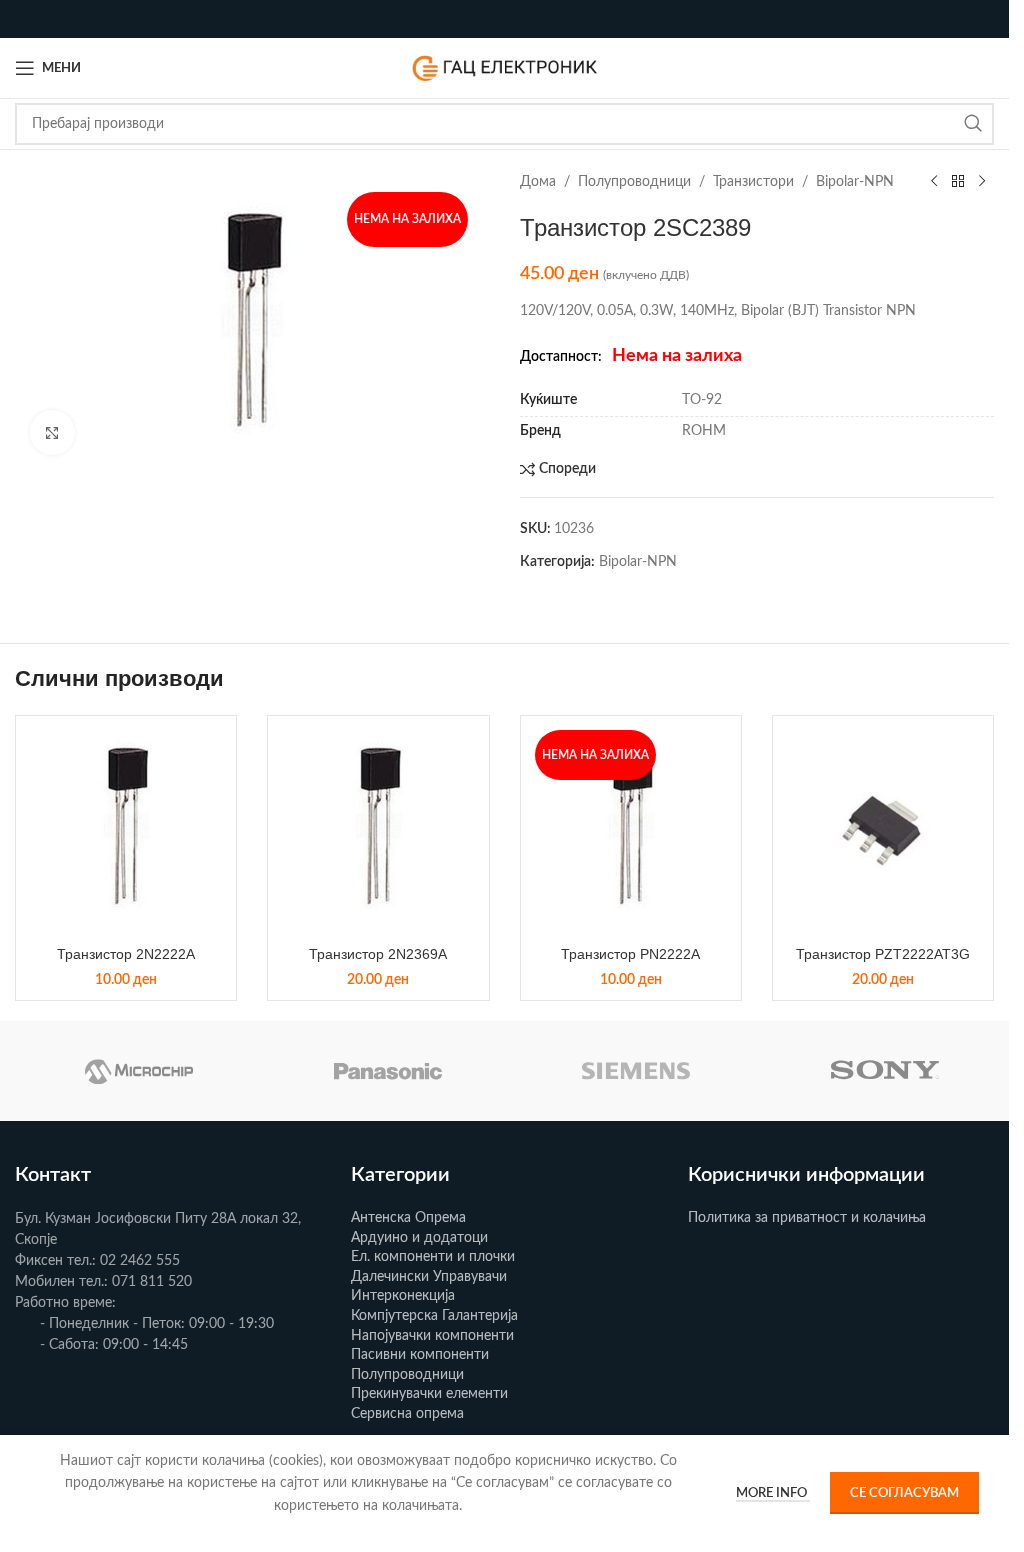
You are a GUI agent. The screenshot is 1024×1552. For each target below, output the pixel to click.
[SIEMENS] (636, 1071)
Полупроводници (634, 182)
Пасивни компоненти (420, 1355)
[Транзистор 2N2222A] (126, 826)
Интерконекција (403, 1296)
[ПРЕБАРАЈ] (973, 124)
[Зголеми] (52, 432)
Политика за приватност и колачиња (807, 1218)
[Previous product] (934, 182)
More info (773, 1493)
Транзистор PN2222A (630, 954)
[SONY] (885, 1071)
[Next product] (982, 182)
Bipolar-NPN (855, 182)
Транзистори (753, 182)
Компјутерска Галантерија (434, 1316)
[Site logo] (505, 68)
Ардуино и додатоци (419, 1238)
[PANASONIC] (388, 1071)
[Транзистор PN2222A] (631, 826)
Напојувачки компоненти (432, 1336)
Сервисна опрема (407, 1414)
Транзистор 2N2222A (126, 954)
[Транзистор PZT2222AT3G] (883, 826)
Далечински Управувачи (429, 1277)
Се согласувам (904, 1493)
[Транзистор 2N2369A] (378, 826)
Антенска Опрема (408, 1218)
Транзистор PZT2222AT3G (883, 954)
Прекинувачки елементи (429, 1394)
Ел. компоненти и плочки (433, 1257)
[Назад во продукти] (958, 182)
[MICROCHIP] (139, 1071)
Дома (538, 182)
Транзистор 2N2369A (378, 954)
